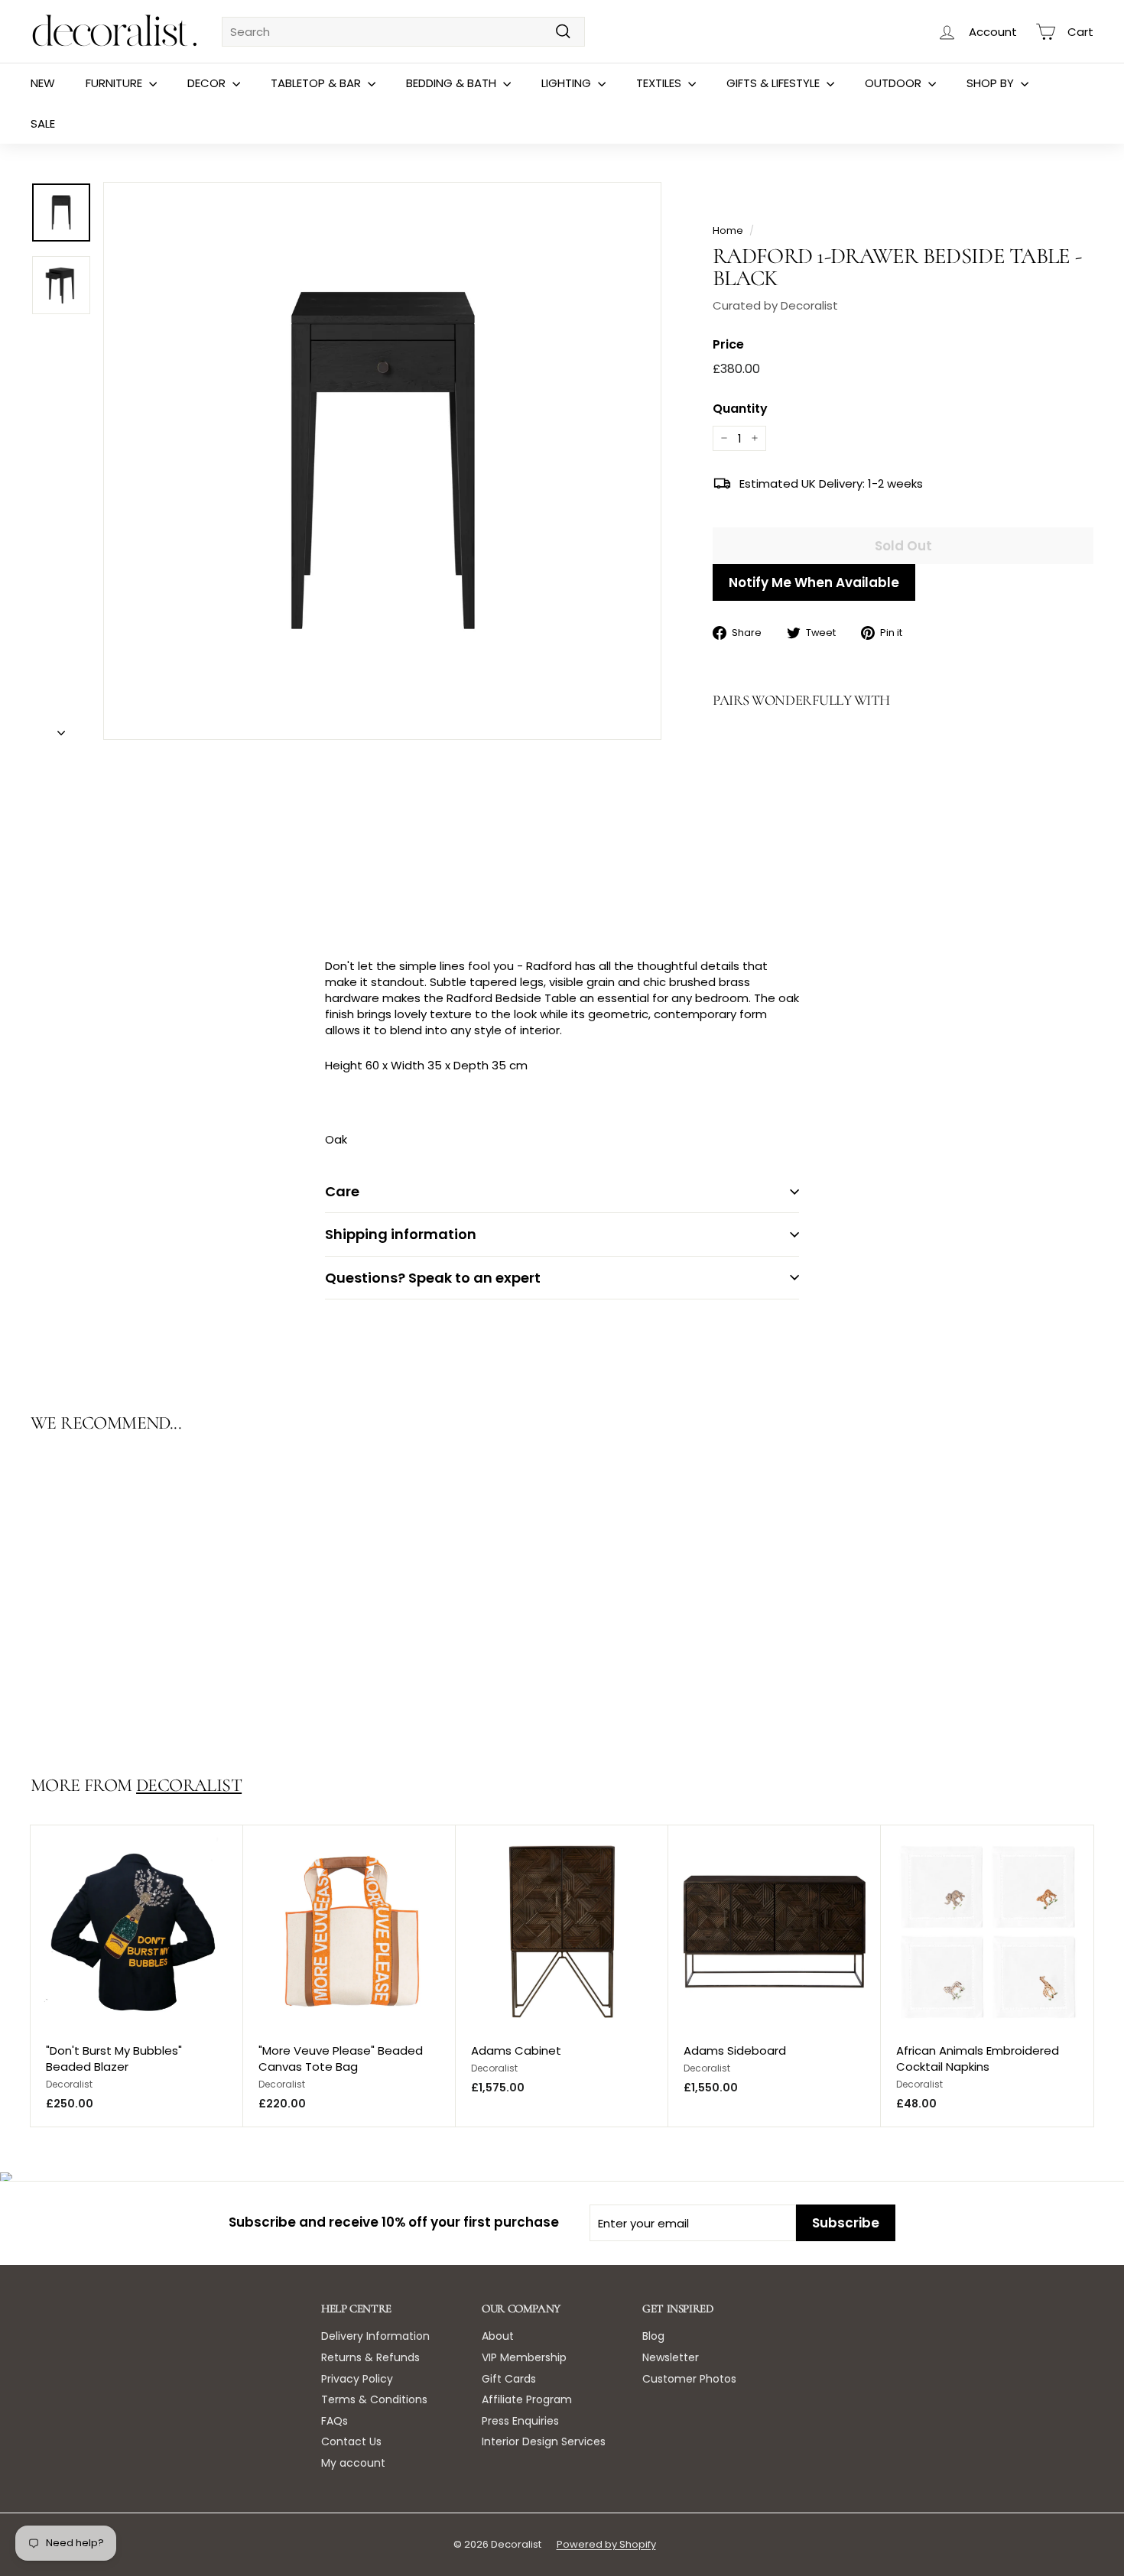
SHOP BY (992, 83)
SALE (43, 123)
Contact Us (351, 2441)
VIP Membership (524, 2357)
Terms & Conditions (374, 2399)
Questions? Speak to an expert (433, 1278)
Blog (653, 2336)
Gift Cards (509, 2379)
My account (353, 2463)
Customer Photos (689, 2379)
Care (342, 1191)
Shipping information (401, 1234)
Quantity (740, 409)
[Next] (61, 728)
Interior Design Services (544, 2441)
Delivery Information (375, 2336)
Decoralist (189, 1785)
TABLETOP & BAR (317, 83)
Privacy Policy (357, 2379)
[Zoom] (382, 461)
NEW (43, 83)
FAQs (335, 2421)
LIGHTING (568, 83)
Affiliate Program (527, 2399)
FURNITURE (115, 83)
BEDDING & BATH (453, 83)
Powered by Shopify (606, 2544)
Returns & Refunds (370, 2357)
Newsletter (671, 2357)
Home (728, 230)
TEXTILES (660, 83)
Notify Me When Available (814, 582)
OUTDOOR (895, 83)
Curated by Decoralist (775, 305)
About (498, 2336)
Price (728, 345)
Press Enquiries (520, 2421)
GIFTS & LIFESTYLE (775, 83)
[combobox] (403, 32)
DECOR (208, 83)
